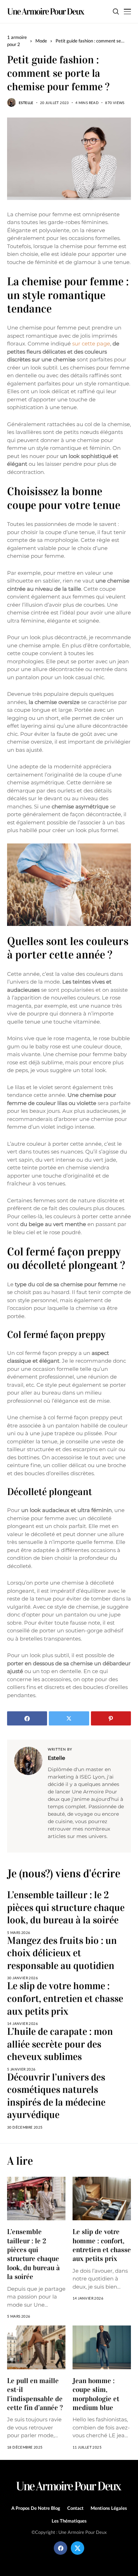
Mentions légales (109, 2508)
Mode (41, 41)
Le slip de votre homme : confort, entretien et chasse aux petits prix (65, 1999)
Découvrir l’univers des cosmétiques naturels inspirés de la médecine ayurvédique (56, 2096)
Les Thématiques (69, 2521)
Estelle (26, 103)
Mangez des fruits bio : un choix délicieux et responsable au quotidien (62, 1953)
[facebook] (61, 2548)
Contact (75, 2508)
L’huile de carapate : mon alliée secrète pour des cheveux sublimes (60, 2044)
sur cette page (91, 344)
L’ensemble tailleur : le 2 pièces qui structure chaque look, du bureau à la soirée (66, 1908)
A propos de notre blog (36, 2508)
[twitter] (77, 2548)
